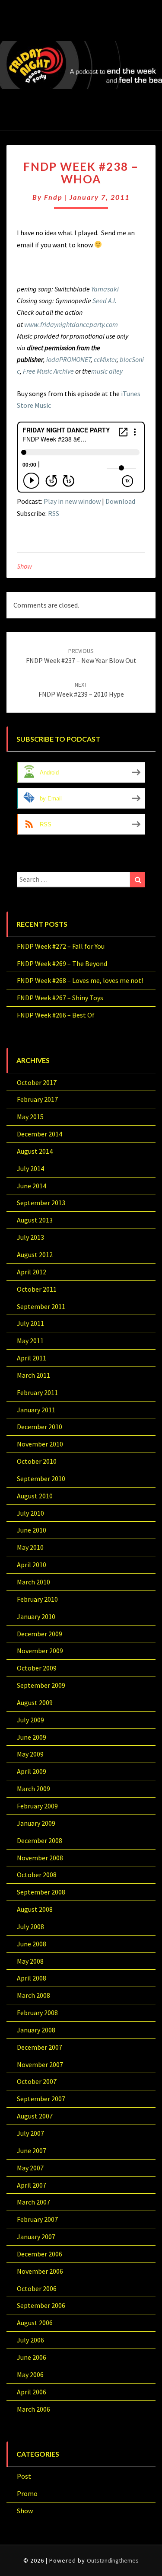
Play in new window (72, 501)
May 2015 (30, 1117)
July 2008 (30, 1926)
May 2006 (30, 2374)
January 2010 (36, 1616)
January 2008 (36, 2030)
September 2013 (41, 1203)
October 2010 (37, 1461)
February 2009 (37, 1806)
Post (24, 2476)
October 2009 (37, 1668)
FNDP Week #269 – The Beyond (62, 963)
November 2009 (40, 1651)
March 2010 (33, 1582)
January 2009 (36, 1823)
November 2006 (40, 2271)
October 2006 (37, 2288)
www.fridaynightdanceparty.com (71, 324)
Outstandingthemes (113, 2560)
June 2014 (32, 1186)
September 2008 (41, 1892)
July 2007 (30, 2133)
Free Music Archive (48, 371)
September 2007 (41, 2099)
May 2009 (30, 1754)
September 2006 (41, 2305)
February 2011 (37, 1392)
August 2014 (35, 1151)
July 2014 (30, 1168)
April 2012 (32, 1272)
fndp (53, 197)
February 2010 (37, 1599)
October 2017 (37, 1082)
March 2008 (33, 1995)
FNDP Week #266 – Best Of (56, 1015)
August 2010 (35, 1496)
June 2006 (32, 2357)
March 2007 (33, 2202)
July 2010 (30, 1513)
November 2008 (40, 1858)
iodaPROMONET (68, 359)
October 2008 (37, 1875)
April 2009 (32, 1771)
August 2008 (35, 1909)
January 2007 (36, 2237)
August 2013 (35, 1220)
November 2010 (40, 1444)
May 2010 (30, 1547)
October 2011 (37, 1289)
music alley (107, 371)
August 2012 (35, 1254)
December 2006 (40, 2254)
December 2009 (40, 1634)
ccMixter (105, 359)
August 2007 (35, 2116)
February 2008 (37, 2013)
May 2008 (30, 1961)
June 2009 (32, 1737)
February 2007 (37, 2219)
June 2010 (32, 1530)
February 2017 (37, 1099)
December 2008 (40, 1840)
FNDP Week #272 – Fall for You (61, 946)
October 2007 (37, 2081)
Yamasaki (105, 289)
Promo (27, 2493)
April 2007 (32, 2185)
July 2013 (30, 1237)
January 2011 (36, 1410)
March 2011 (33, 1375)
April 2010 (32, 1565)
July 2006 (30, 2340)
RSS (54, 513)
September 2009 (41, 1685)
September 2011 (41, 1306)
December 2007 (40, 2047)
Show (24, 566)
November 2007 (40, 2064)
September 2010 (41, 1478)
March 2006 (33, 2409)
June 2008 (32, 1944)
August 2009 (35, 1702)
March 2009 (33, 1789)
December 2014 (40, 1134)
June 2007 (32, 2150)
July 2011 (30, 1323)
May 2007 (30, 2168)
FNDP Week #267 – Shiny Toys (60, 998)
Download (120, 501)
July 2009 (30, 1720)
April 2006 (32, 2392)
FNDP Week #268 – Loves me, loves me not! (80, 980)
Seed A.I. (105, 301)
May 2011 (30, 1341)
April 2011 (32, 1358)
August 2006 (35, 2323)
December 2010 (40, 1427)
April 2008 (32, 1978)
